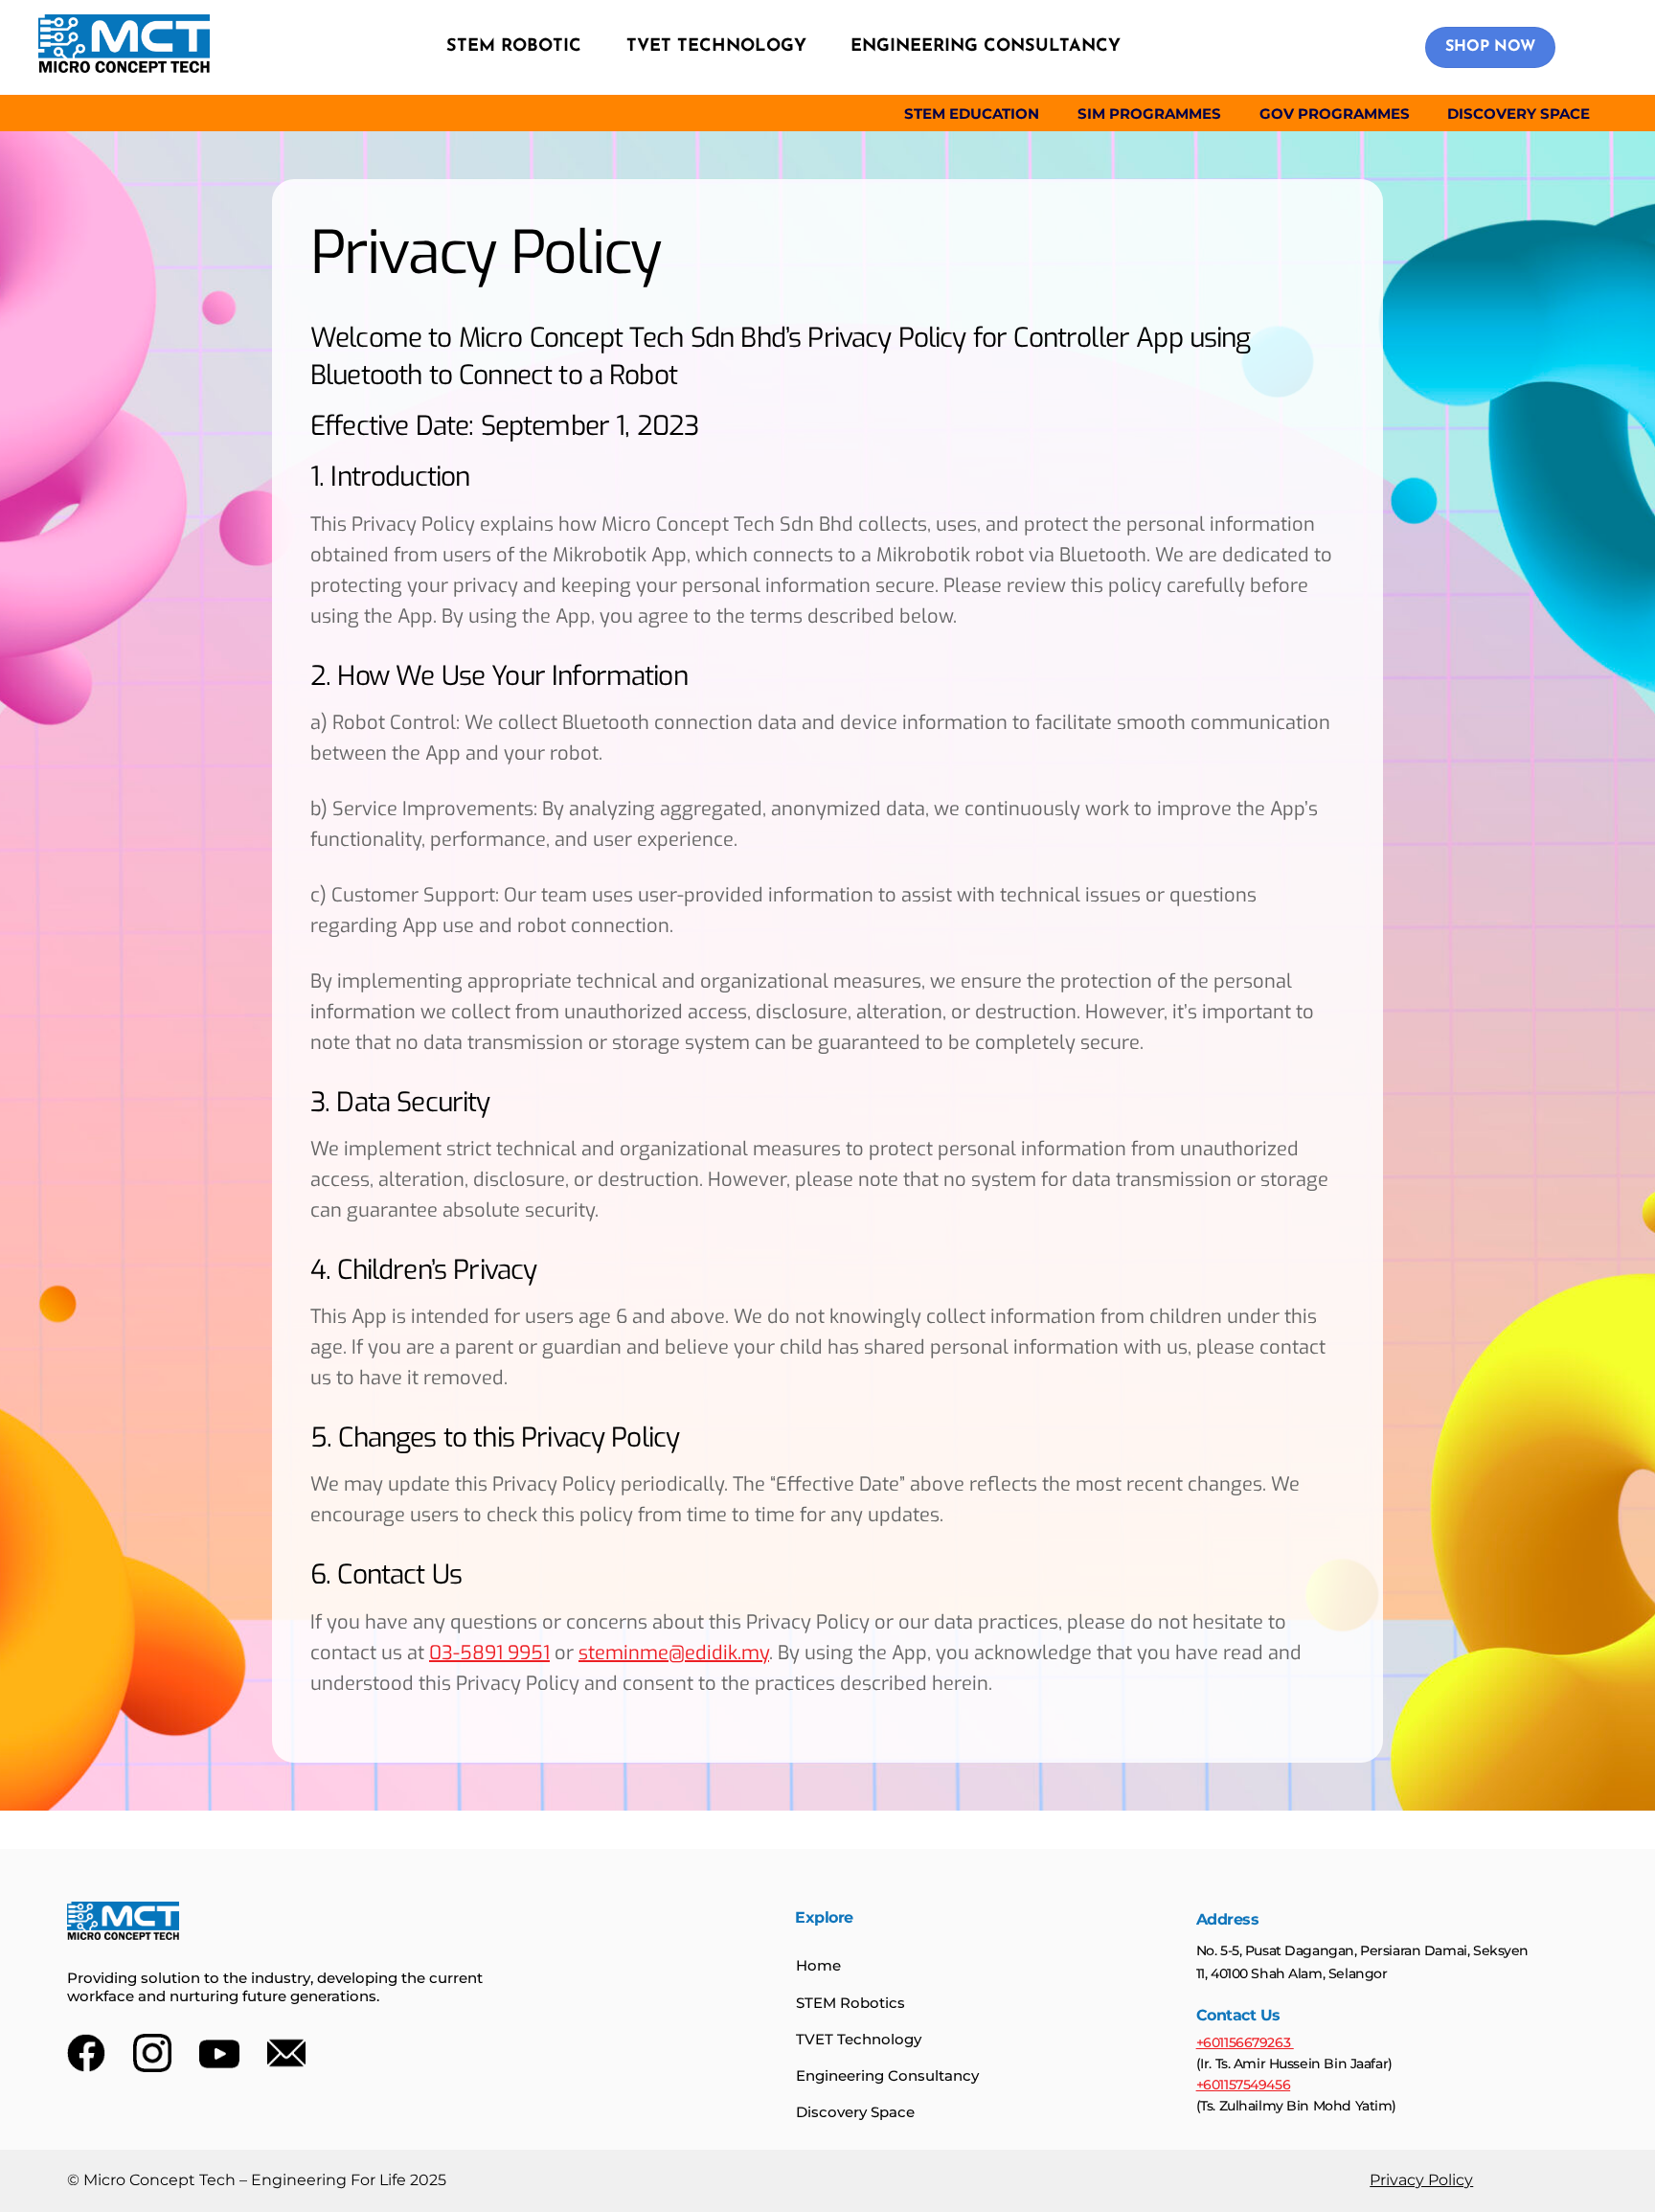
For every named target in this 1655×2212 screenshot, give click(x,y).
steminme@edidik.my (674, 1653)
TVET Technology (859, 2039)
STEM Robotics (850, 2003)
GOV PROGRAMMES (1335, 114)
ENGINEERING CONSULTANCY (986, 47)
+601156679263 (1245, 2042)
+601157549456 (1244, 2085)
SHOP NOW (1490, 47)
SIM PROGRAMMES (1149, 114)
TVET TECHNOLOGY (716, 47)
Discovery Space (855, 2112)
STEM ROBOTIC (514, 47)
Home (818, 1965)
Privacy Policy (1421, 2180)
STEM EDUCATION (972, 114)
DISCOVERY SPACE (1519, 114)
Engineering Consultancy (887, 2075)
